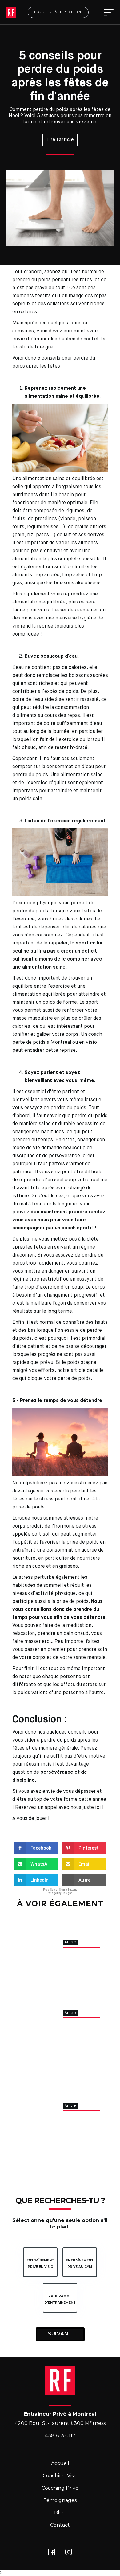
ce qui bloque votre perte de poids (52, 1379)
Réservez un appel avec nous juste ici (58, 1808)
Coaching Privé (60, 2488)
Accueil (60, 2463)
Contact (60, 2525)
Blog (60, 2513)
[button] (107, 12)
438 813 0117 (60, 2436)
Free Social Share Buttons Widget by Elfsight (60, 1891)
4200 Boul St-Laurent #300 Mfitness (60, 2423)
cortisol (40, 1534)
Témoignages (60, 2500)
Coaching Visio (60, 2476)
